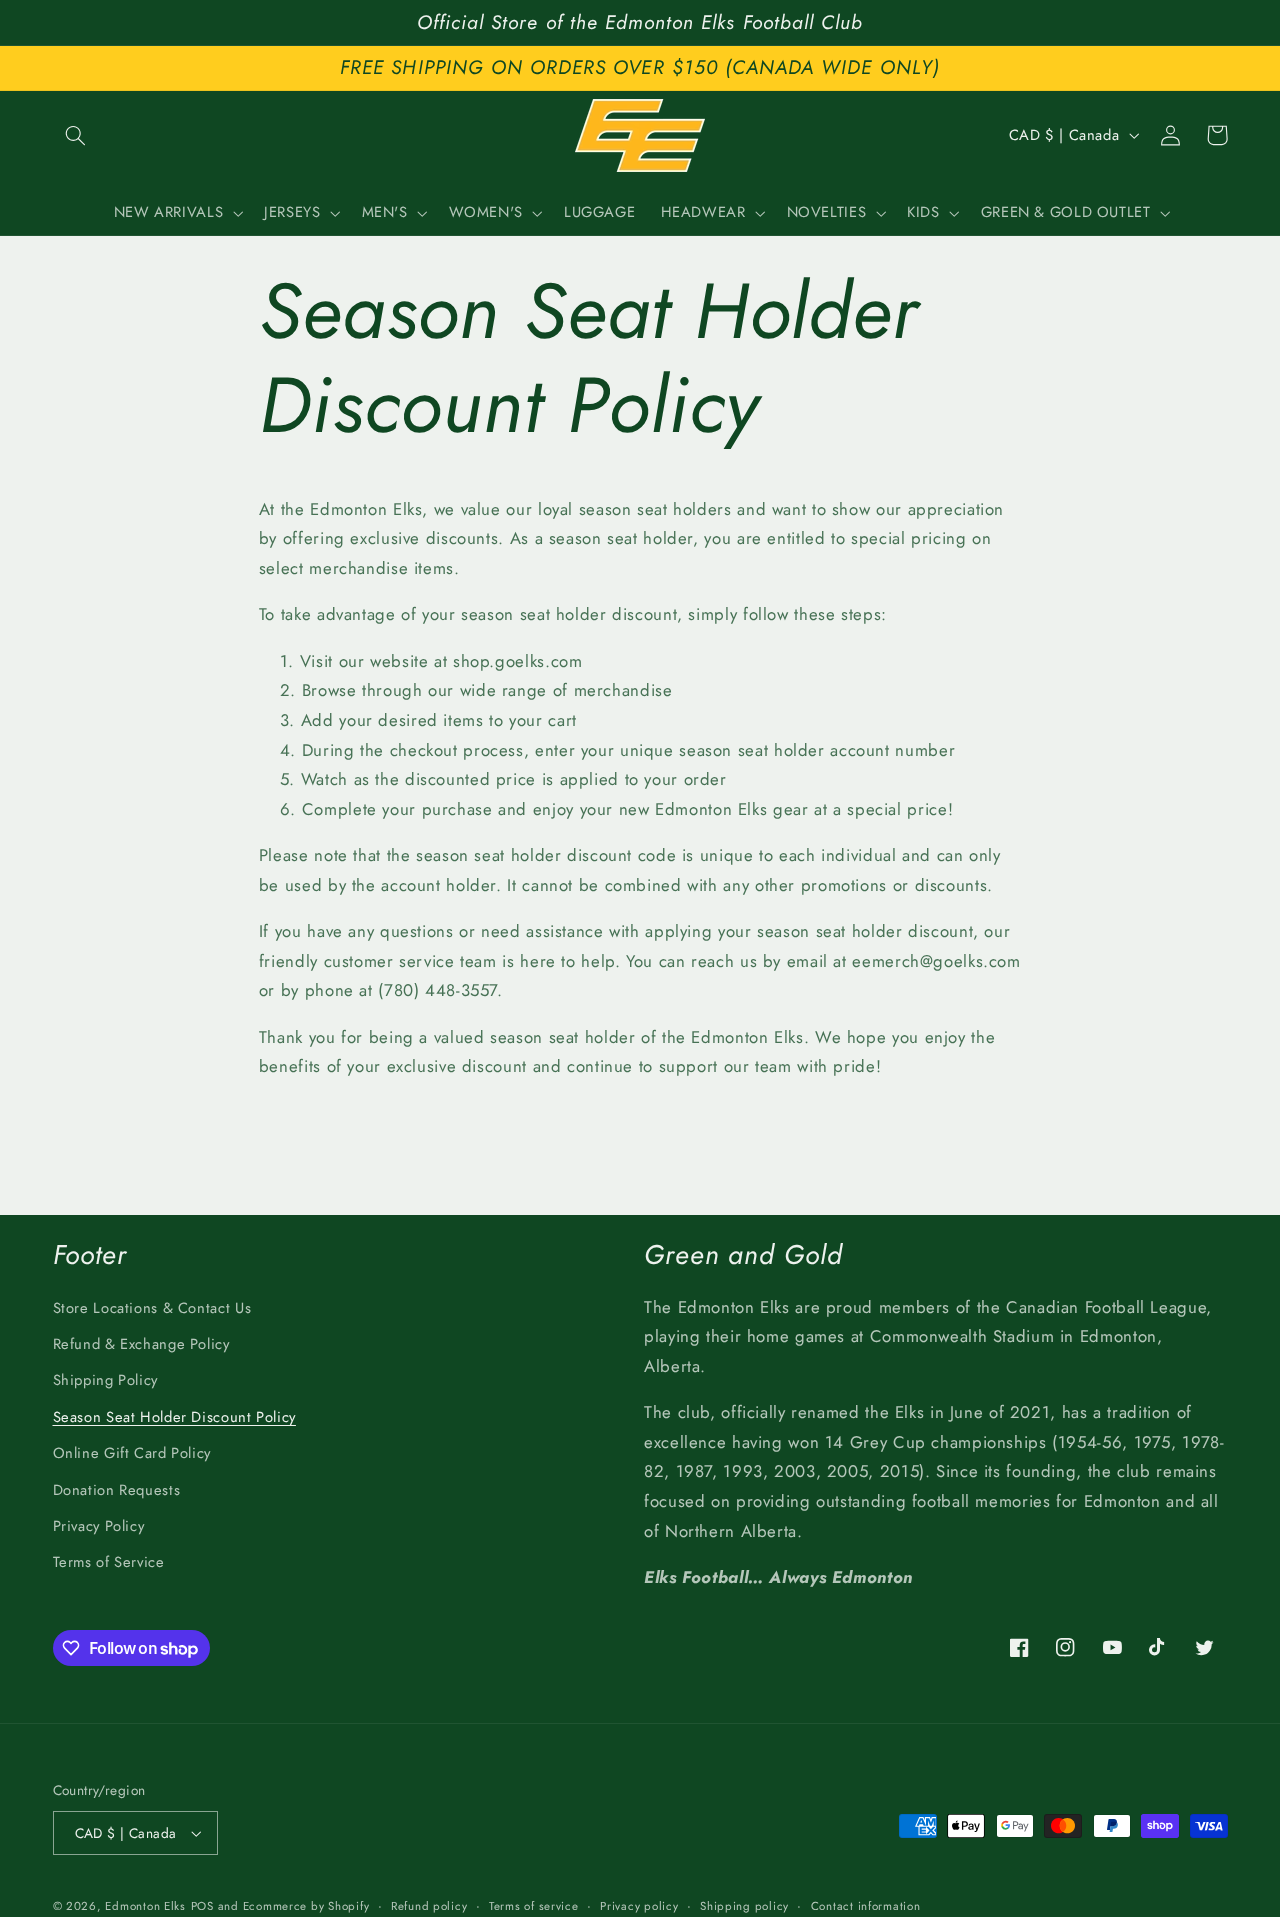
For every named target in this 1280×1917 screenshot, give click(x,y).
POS (202, 1906)
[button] (76, 135)
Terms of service (534, 1906)
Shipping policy (744, 1906)
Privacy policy (639, 1906)
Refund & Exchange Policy (141, 1344)
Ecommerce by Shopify (306, 1906)
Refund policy (429, 1906)
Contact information (866, 1906)
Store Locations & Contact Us (152, 1308)
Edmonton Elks (145, 1906)
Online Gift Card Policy (132, 1453)
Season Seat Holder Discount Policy (174, 1417)
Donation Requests (117, 1490)
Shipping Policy (105, 1380)
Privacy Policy (99, 1526)
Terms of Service (109, 1562)
